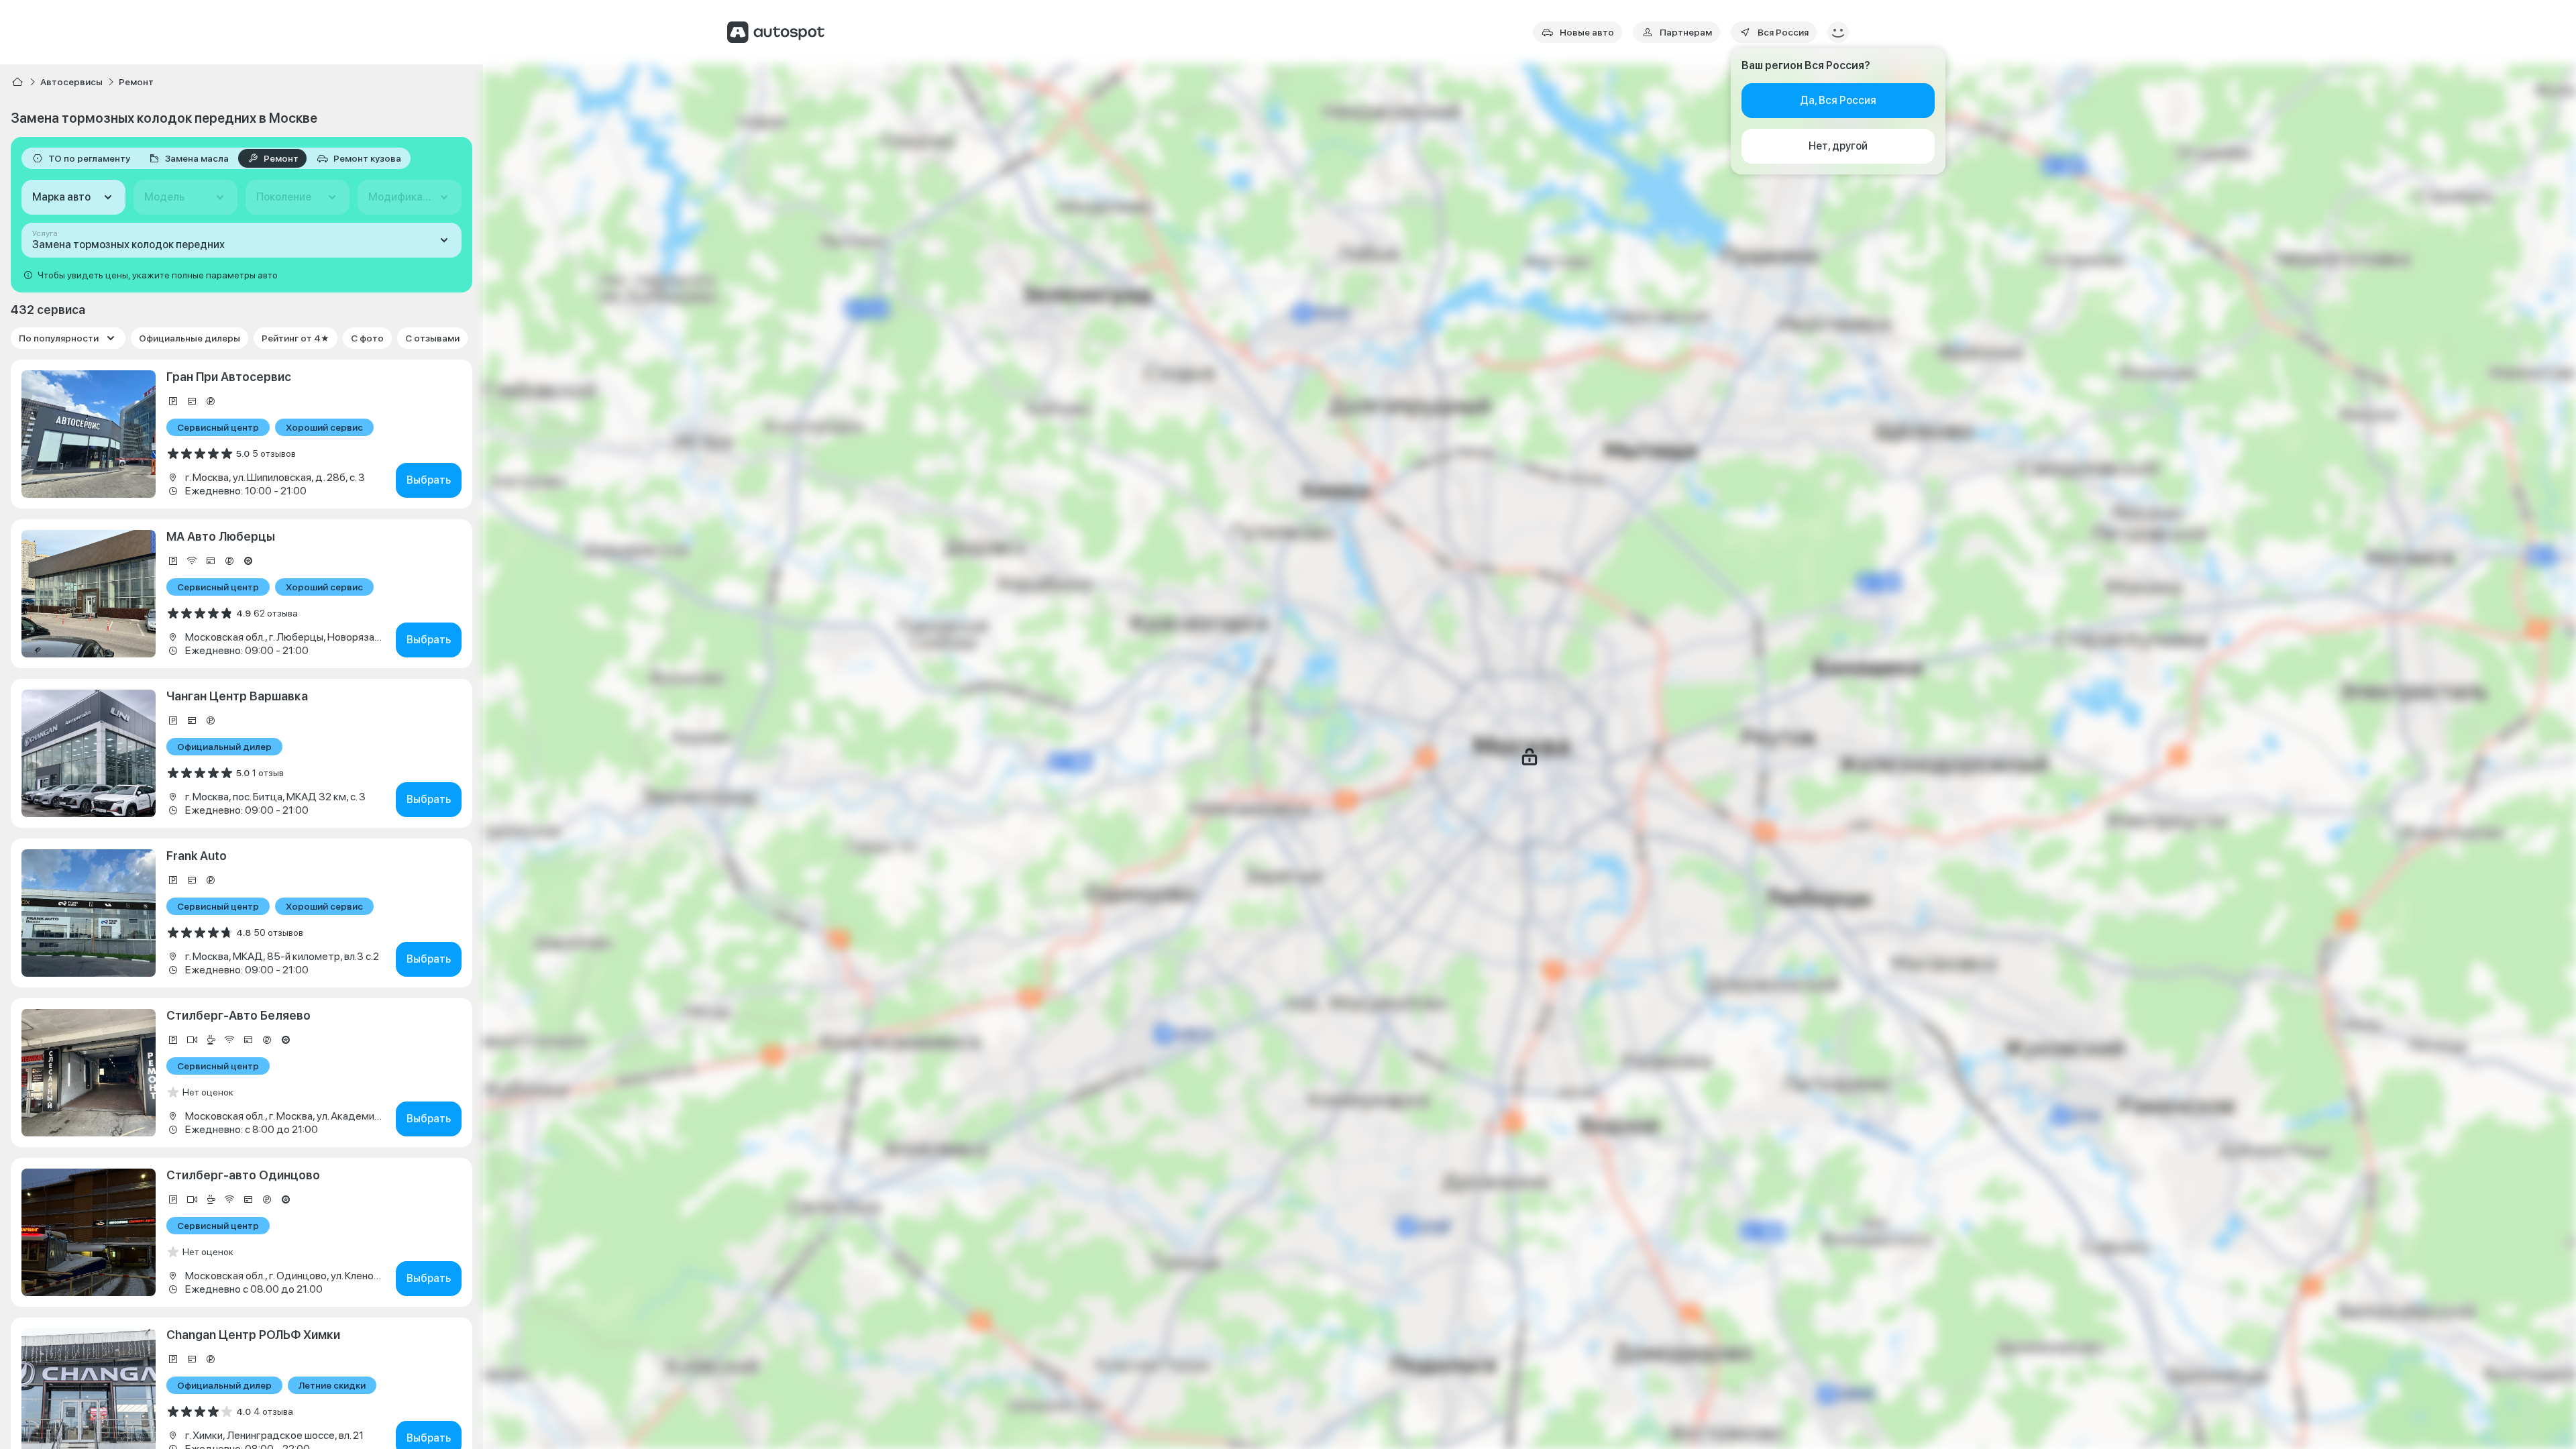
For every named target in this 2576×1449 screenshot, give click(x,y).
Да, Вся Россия (1838, 100)
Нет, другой (1838, 146)
